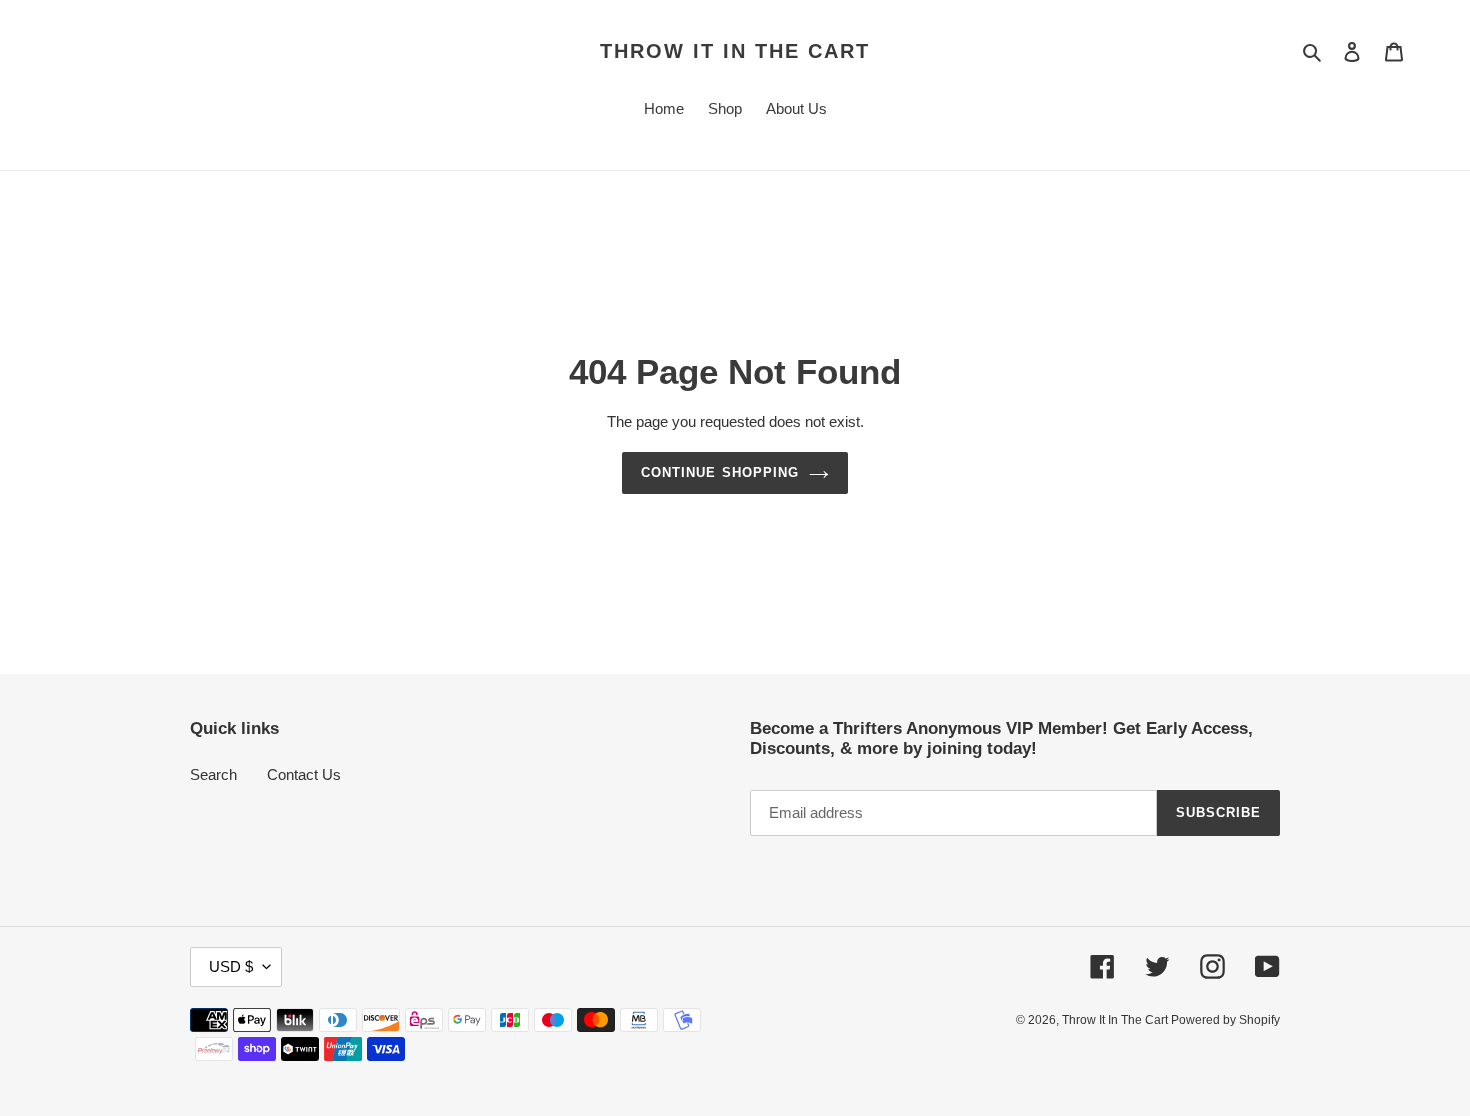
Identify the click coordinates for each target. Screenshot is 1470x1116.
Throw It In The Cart (735, 51)
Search (213, 774)
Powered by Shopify (1225, 1020)
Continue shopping (720, 472)
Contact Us (304, 774)
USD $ (231, 966)
